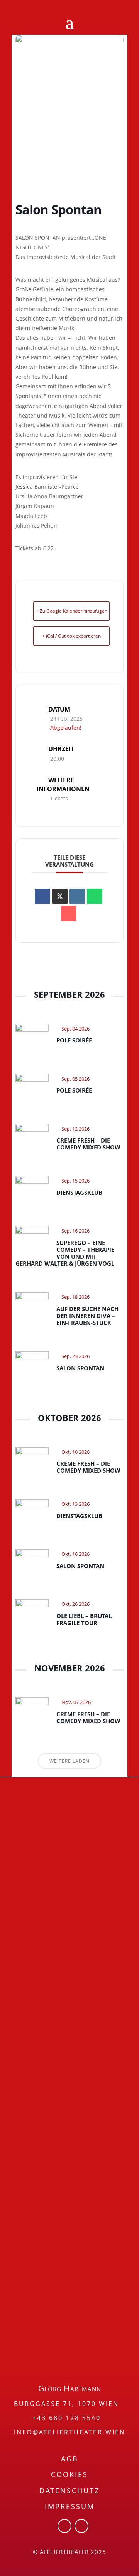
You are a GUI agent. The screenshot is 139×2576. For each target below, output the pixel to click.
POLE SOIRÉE (74, 1040)
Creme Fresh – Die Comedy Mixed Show (88, 1144)
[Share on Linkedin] (77, 896)
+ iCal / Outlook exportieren (71, 636)
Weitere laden (69, 1761)
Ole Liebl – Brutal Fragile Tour (84, 1619)
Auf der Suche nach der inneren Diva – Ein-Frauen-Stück (87, 1316)
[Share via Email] (69, 914)
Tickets (59, 798)
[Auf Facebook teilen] (42, 896)
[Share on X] (60, 896)
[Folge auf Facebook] (64, 2526)
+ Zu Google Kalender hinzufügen (72, 611)
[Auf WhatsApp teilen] (95, 896)
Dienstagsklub (79, 1193)
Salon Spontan (80, 1368)
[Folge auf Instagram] (81, 2526)
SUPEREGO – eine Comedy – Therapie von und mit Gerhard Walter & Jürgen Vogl (65, 1253)
